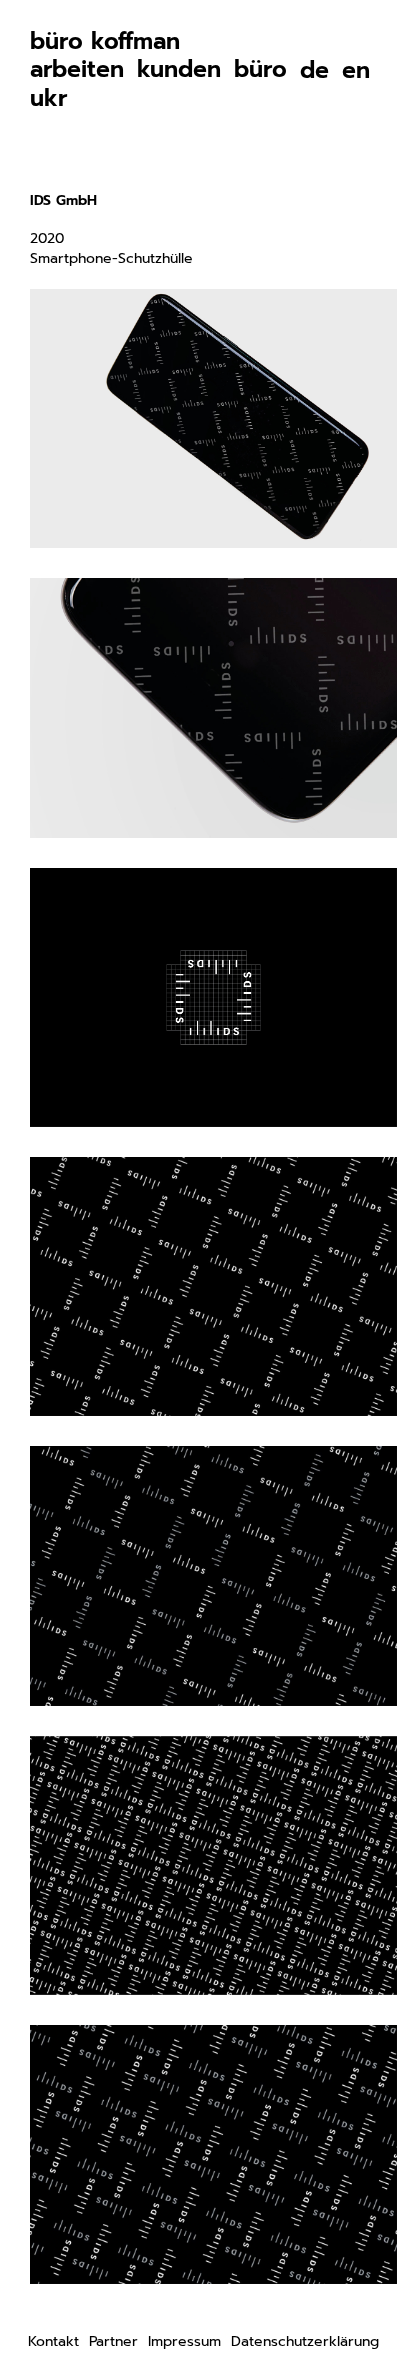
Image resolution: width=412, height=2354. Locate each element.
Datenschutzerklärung (305, 2341)
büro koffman (105, 41)
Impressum (184, 2341)
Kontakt (53, 2341)
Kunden (179, 69)
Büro (260, 69)
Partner (113, 2341)
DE (314, 70)
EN (356, 70)
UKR (48, 98)
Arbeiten (77, 69)
